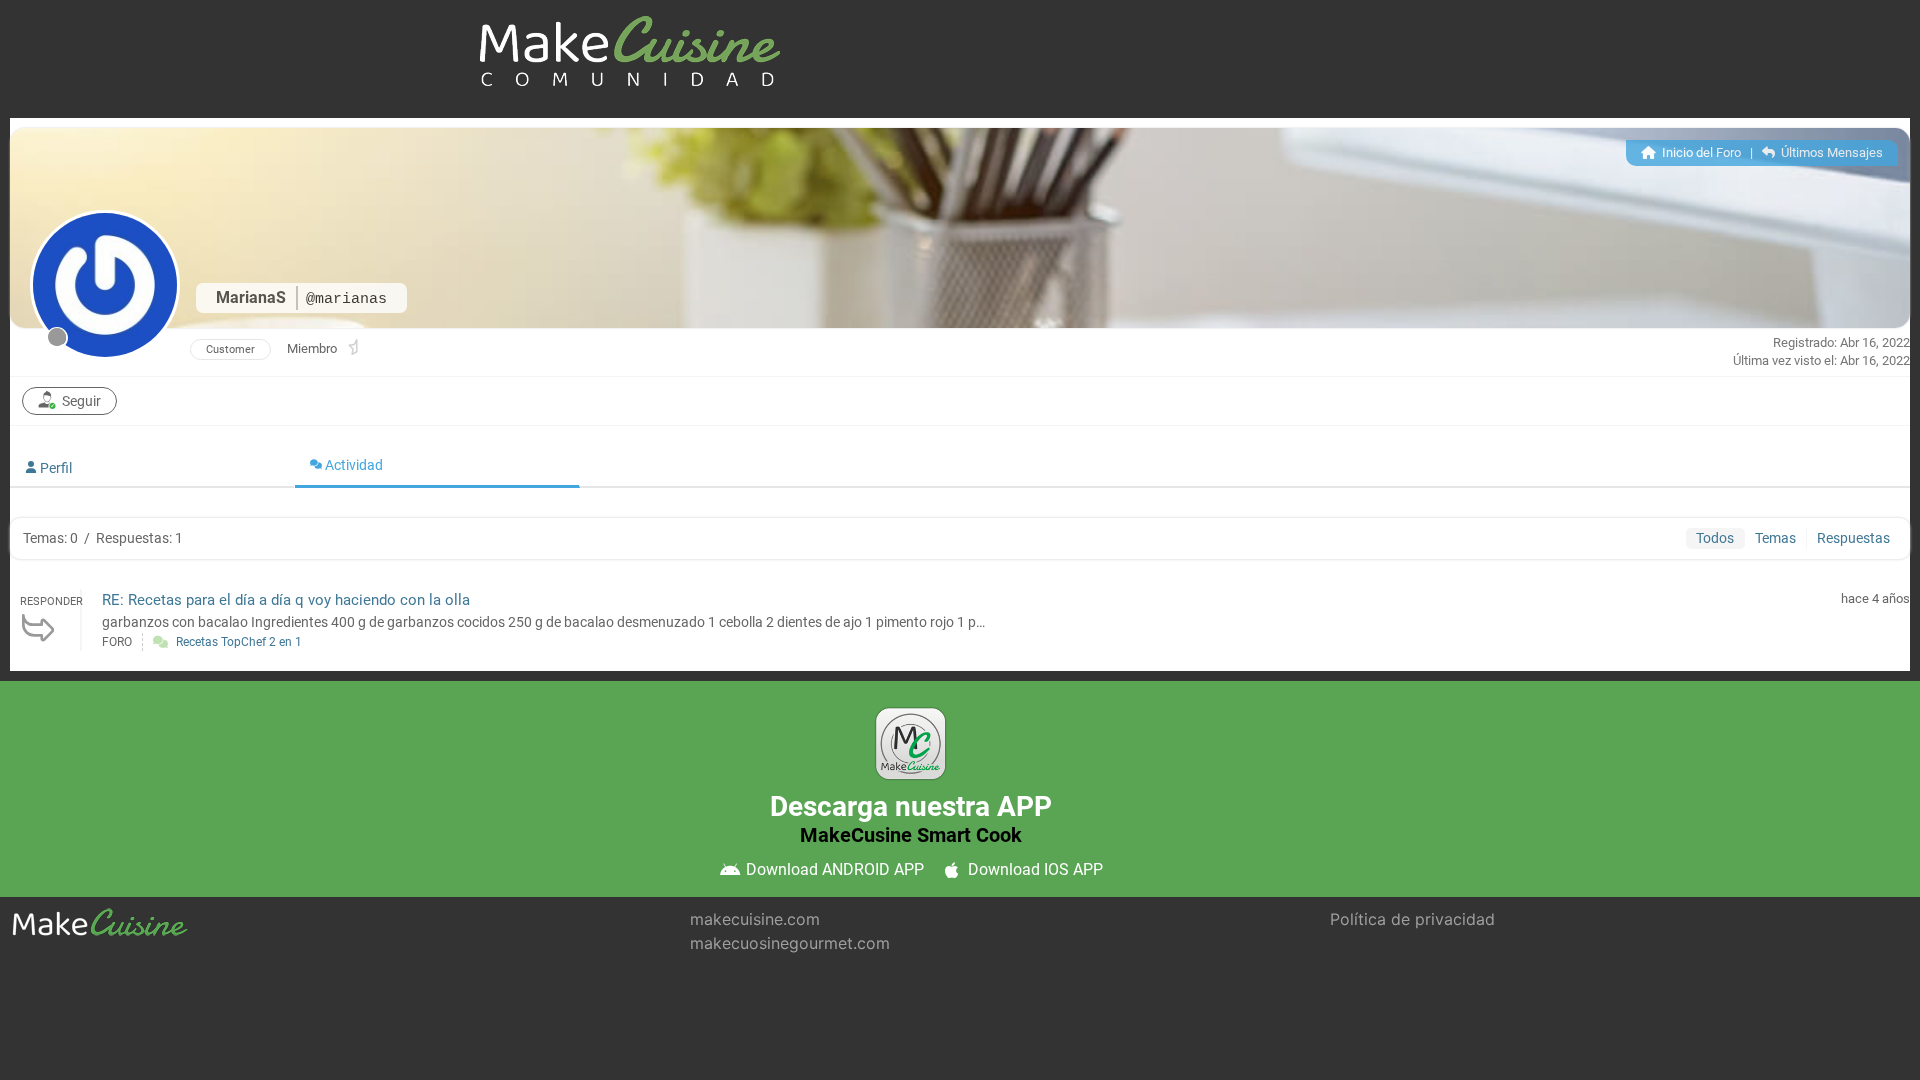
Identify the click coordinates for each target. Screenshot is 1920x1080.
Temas (1775, 538)
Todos (1715, 538)
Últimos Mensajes (1830, 152)
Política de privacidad (1412, 919)
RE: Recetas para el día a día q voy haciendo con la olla (286, 600)
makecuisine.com (755, 919)
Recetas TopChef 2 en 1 (239, 642)
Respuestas (1853, 538)
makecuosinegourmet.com (790, 943)
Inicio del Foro (1700, 152)
